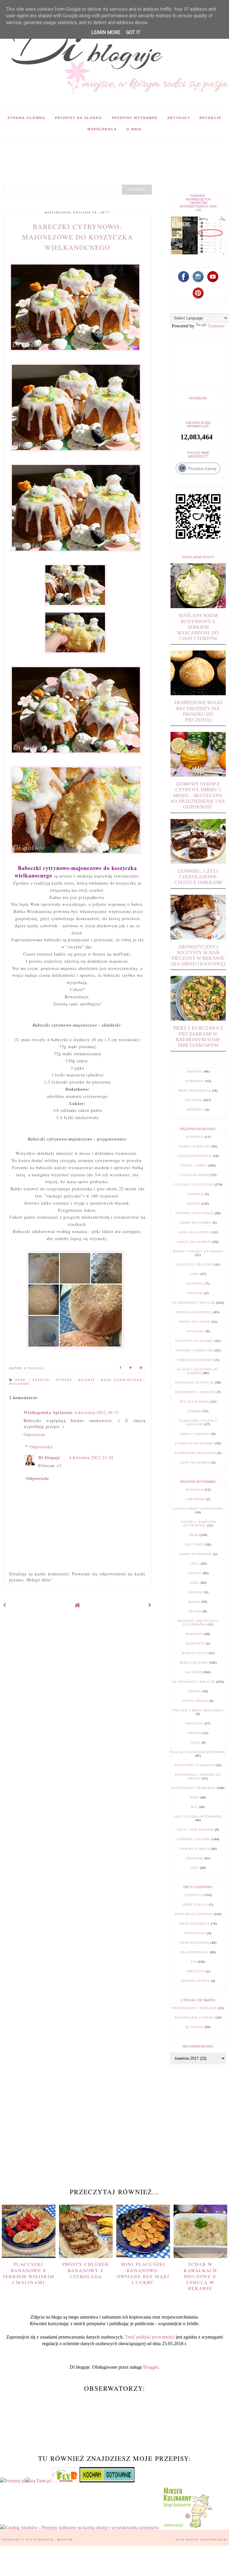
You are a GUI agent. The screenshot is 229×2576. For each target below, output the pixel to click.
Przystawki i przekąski (194, 1788)
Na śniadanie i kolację (194, 1303)
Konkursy (195, 1081)
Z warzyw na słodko (194, 1443)
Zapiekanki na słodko (195, 1453)
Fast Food (195, 1544)
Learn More (106, 32)
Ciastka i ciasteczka (194, 1185)
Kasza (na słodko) (194, 1242)
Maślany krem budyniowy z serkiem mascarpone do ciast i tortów (198, 627)
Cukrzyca (194, 1895)
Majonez (88, 1380)
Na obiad (194, 1672)
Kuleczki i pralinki (195, 1264)
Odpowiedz (34, 1434)
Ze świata (194, 2027)
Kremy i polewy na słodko (198, 1251)
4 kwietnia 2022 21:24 (91, 1457)
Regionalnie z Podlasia (195, 2008)
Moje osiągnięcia (194, 1091)
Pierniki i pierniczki (195, 1350)
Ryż (194, 1807)
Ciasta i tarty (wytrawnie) (198, 1509)
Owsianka (195, 1331)
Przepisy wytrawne (135, 118)
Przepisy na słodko (79, 118)
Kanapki (195, 1592)
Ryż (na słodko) (195, 1402)
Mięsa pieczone (194, 1663)
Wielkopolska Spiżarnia (48, 1412)
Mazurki (195, 1293)
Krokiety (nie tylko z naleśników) (198, 1623)
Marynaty (195, 1644)
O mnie (134, 129)
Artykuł (195, 1071)
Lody (195, 1274)
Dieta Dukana (195, 1904)
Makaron (194, 1634)
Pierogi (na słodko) (195, 1360)
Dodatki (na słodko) (195, 1213)
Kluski (195, 1611)
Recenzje (211, 118)
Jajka (194, 1583)
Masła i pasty (195, 1653)
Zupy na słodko (195, 1462)
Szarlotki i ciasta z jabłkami (198, 1423)
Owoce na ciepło (195, 1322)
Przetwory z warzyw (194, 1765)
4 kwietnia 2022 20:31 (97, 1412)
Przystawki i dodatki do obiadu (198, 1777)
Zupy (194, 1868)
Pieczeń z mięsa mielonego (198, 1710)
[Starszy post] (150, 1605)
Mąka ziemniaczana (123, 1380)
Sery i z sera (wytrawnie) (198, 1817)
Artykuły (179, 118)
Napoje (195, 1691)
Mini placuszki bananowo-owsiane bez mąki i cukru (143, 2273)
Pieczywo (195, 1723)
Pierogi (194, 1733)
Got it (133, 32)
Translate (216, 326)
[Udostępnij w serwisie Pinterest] (141, 1369)
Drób (194, 1535)
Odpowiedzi (41, 1447)
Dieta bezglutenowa (194, 1914)
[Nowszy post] (5, 1605)
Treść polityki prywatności (150, 2337)
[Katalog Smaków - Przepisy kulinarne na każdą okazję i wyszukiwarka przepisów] (80, 2528)
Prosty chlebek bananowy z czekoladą (86, 2270)
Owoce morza (195, 1701)
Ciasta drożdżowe (195, 1156)
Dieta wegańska (194, 1943)
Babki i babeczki (34, 1380)
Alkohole (195, 1137)
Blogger (151, 2367)
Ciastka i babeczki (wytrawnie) (198, 1524)
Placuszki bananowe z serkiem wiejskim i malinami (29, 2273)
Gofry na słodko (195, 1223)
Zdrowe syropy (195, 1981)
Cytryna (65, 1380)
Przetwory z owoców (195, 1392)
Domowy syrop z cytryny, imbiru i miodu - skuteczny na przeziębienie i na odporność (198, 795)
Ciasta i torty (194, 1165)
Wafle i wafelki (195, 1434)
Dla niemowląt (195, 1952)
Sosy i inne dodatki (195, 1830)
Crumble (195, 1194)
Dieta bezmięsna (194, 1924)
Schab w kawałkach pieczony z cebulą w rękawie (200, 2276)
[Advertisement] (109, 151)
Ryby (195, 1797)
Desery (194, 1204)
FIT (194, 1962)
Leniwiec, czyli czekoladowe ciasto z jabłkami (198, 877)
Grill (194, 1564)
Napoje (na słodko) (194, 1312)
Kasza (194, 1602)
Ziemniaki (194, 1858)
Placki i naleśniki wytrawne (198, 1752)
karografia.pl (214, 2540)
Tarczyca (195, 1971)
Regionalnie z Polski (195, 2018)
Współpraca (102, 129)
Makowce (195, 1284)
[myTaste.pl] (39, 2481)
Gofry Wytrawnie (195, 1554)
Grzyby (195, 1573)
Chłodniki (195, 1499)
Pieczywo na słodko (194, 1341)
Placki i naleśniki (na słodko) (198, 1371)
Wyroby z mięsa (195, 1849)
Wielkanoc (20, 1384)
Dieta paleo (195, 1933)
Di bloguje (49, 1457)
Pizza (195, 1743)
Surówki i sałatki (194, 1839)
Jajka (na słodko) (194, 1232)
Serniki (194, 1411)
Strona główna (26, 118)
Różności (195, 1110)
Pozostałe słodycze (195, 1383)
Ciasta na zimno (194, 1175)
